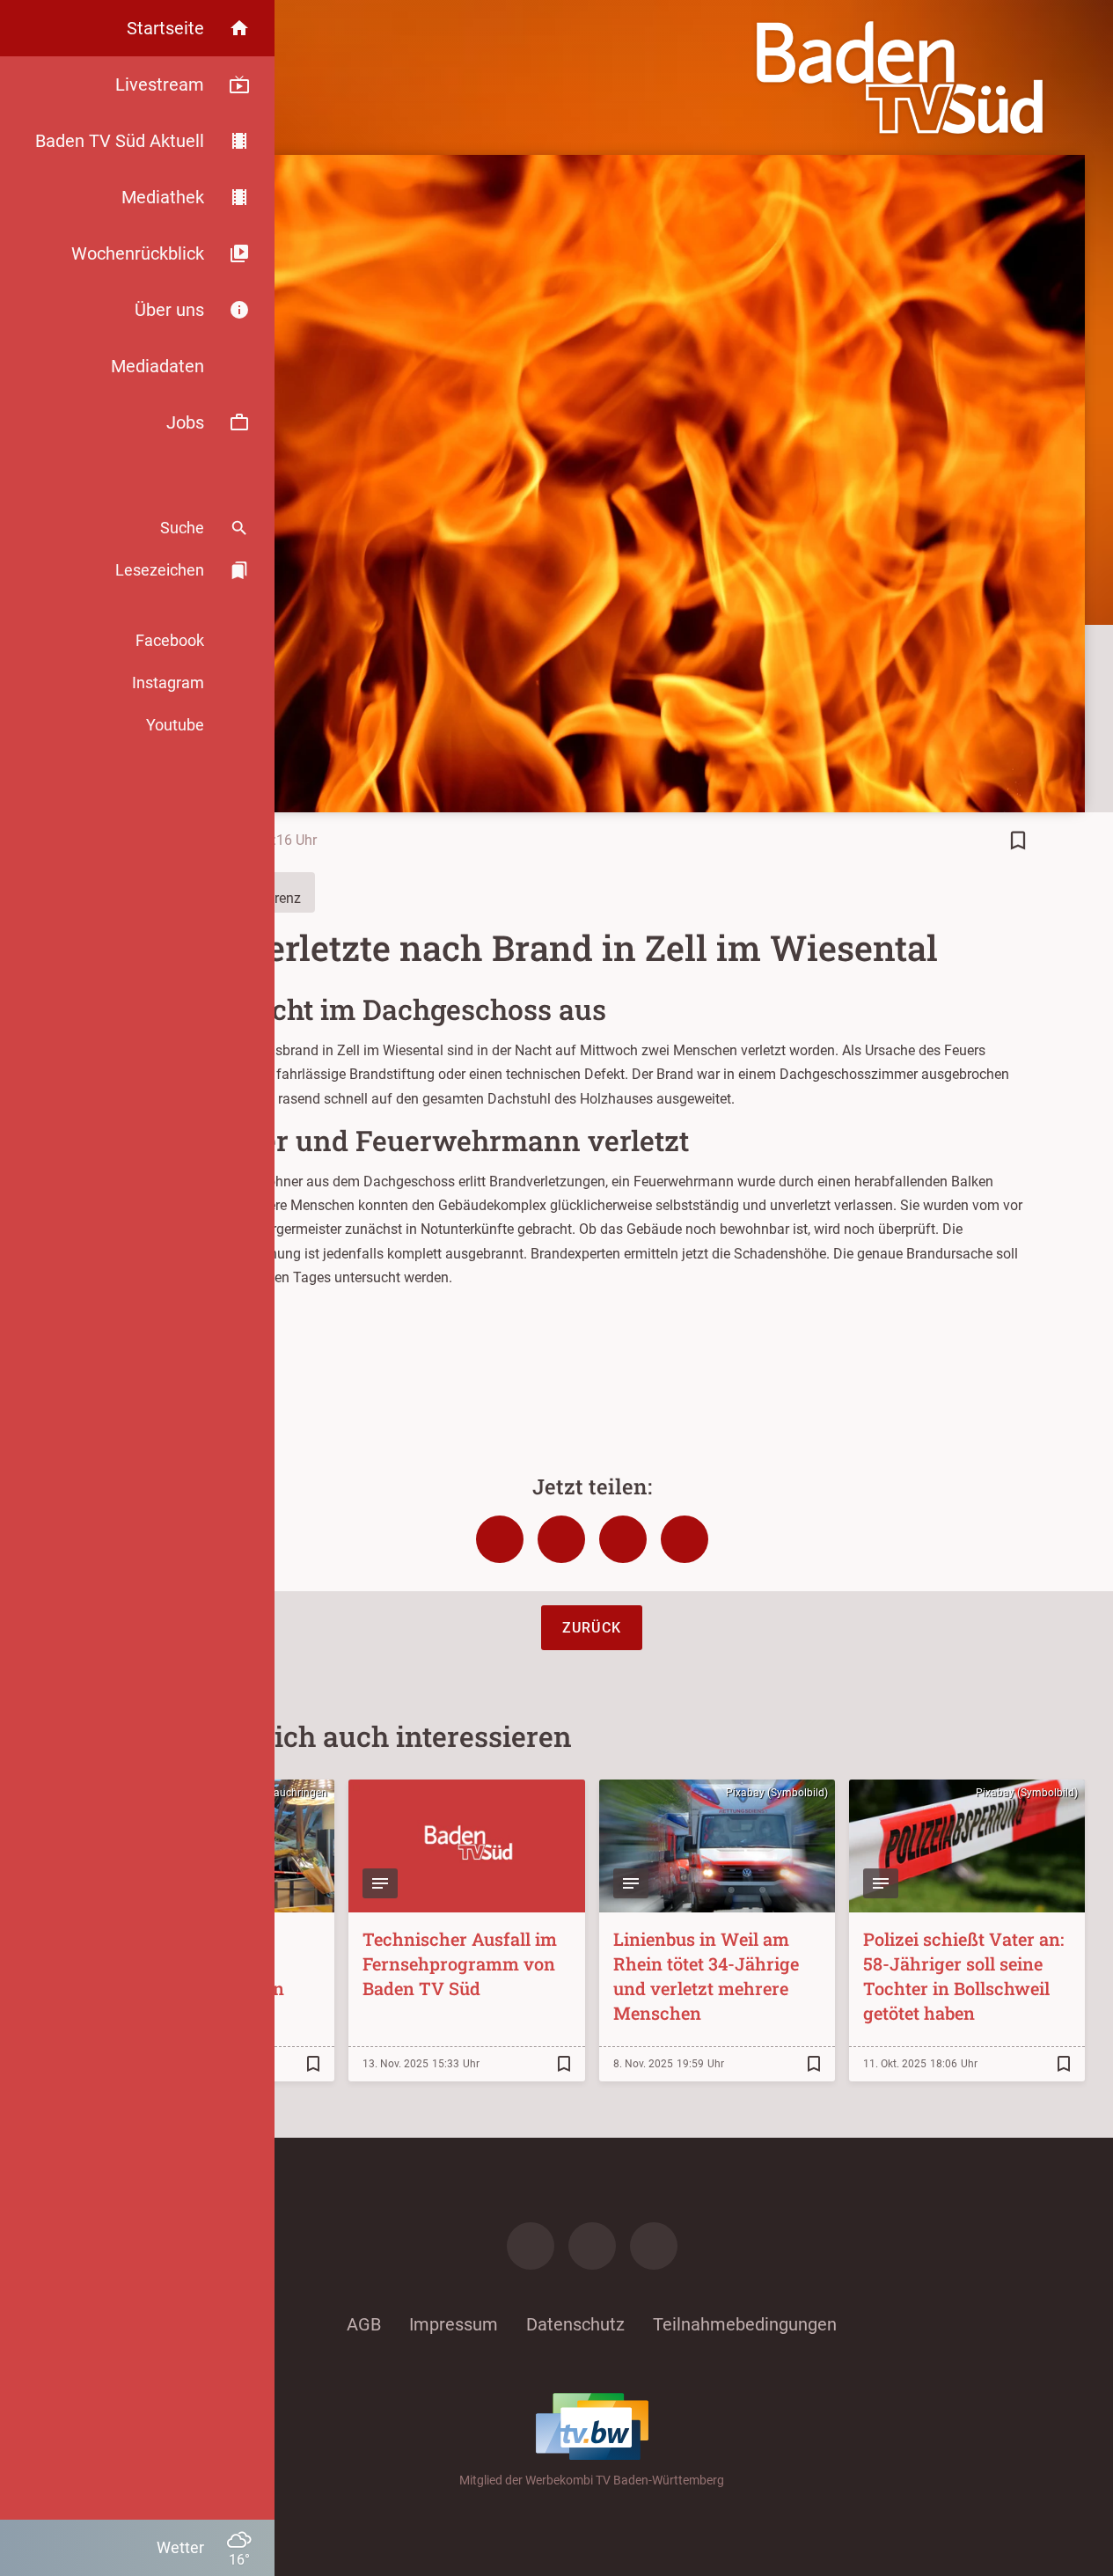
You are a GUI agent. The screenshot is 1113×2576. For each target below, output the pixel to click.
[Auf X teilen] (561, 1539)
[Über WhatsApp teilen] (623, 1539)
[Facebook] (531, 2246)
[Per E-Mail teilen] (685, 1539)
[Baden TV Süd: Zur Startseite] (900, 77)
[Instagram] (592, 2246)
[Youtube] (654, 2246)
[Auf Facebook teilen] (500, 1539)
